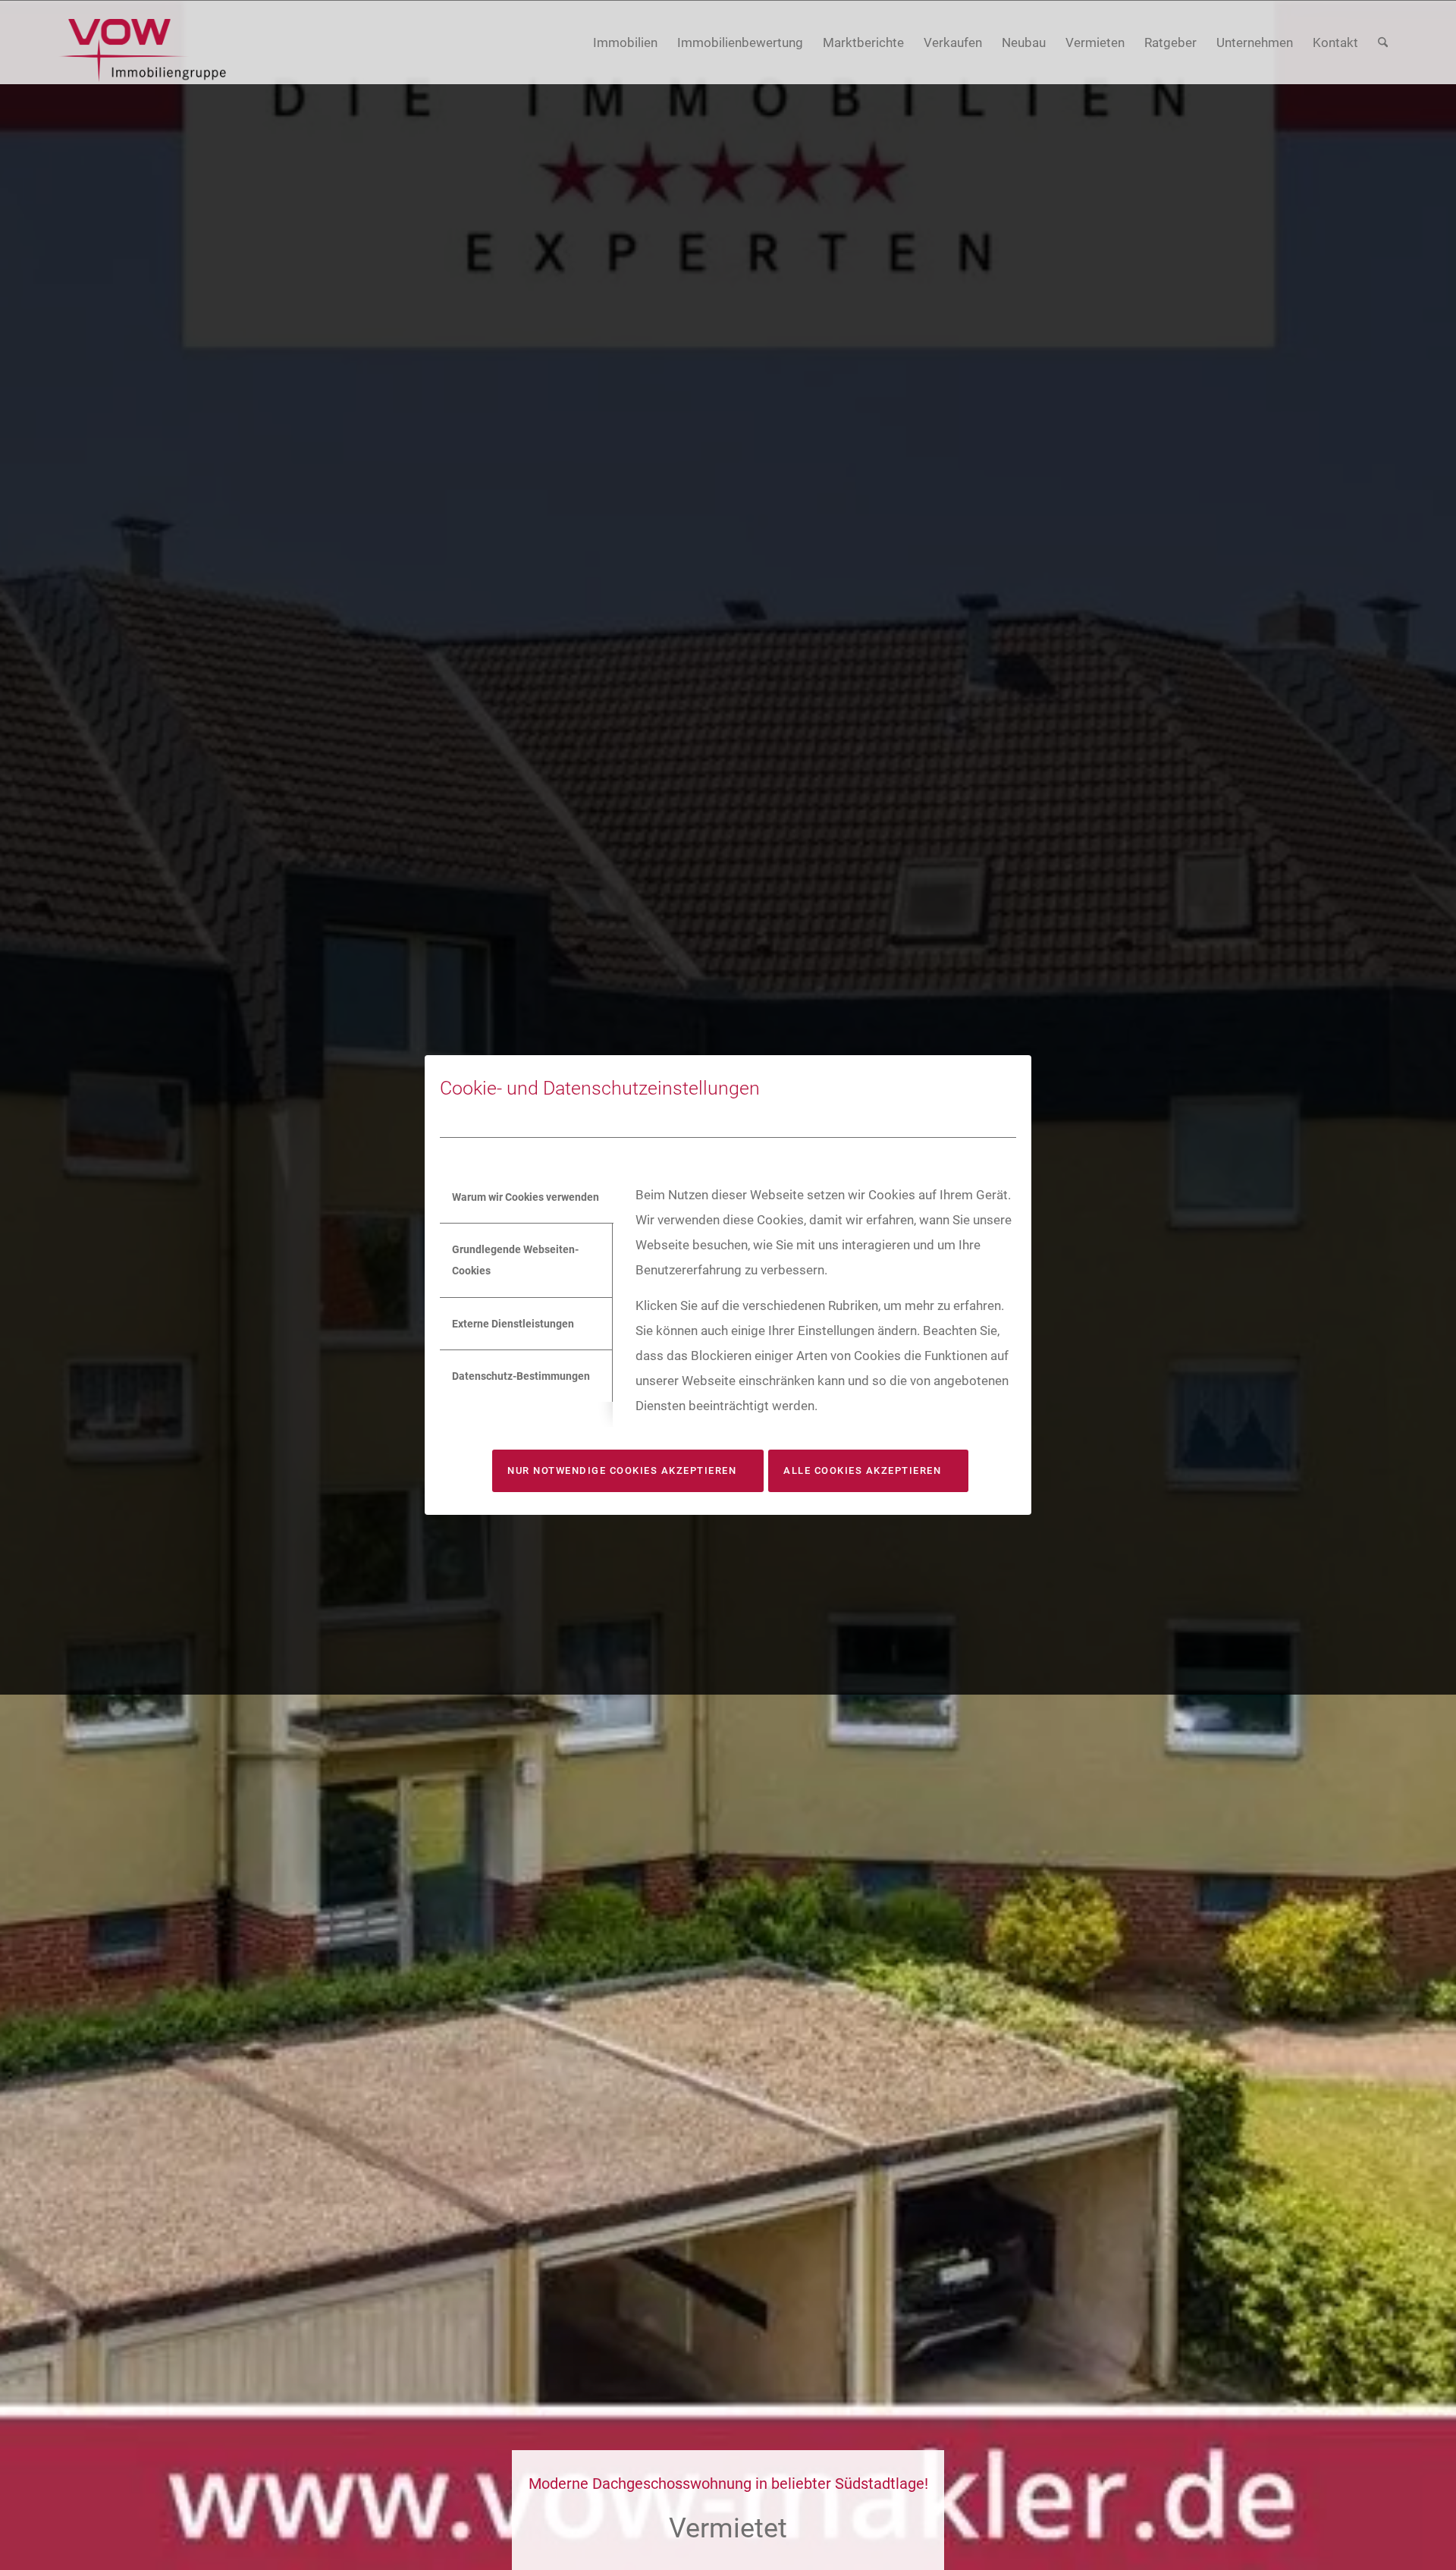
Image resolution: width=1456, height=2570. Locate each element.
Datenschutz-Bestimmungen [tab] (521, 1376)
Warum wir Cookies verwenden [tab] (526, 1197)
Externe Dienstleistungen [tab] (513, 1324)
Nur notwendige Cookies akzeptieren (622, 1470)
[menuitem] (625, 43)
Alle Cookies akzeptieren (862, 1470)
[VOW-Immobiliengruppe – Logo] (142, 50)
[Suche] (1383, 43)
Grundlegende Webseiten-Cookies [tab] (515, 1260)
